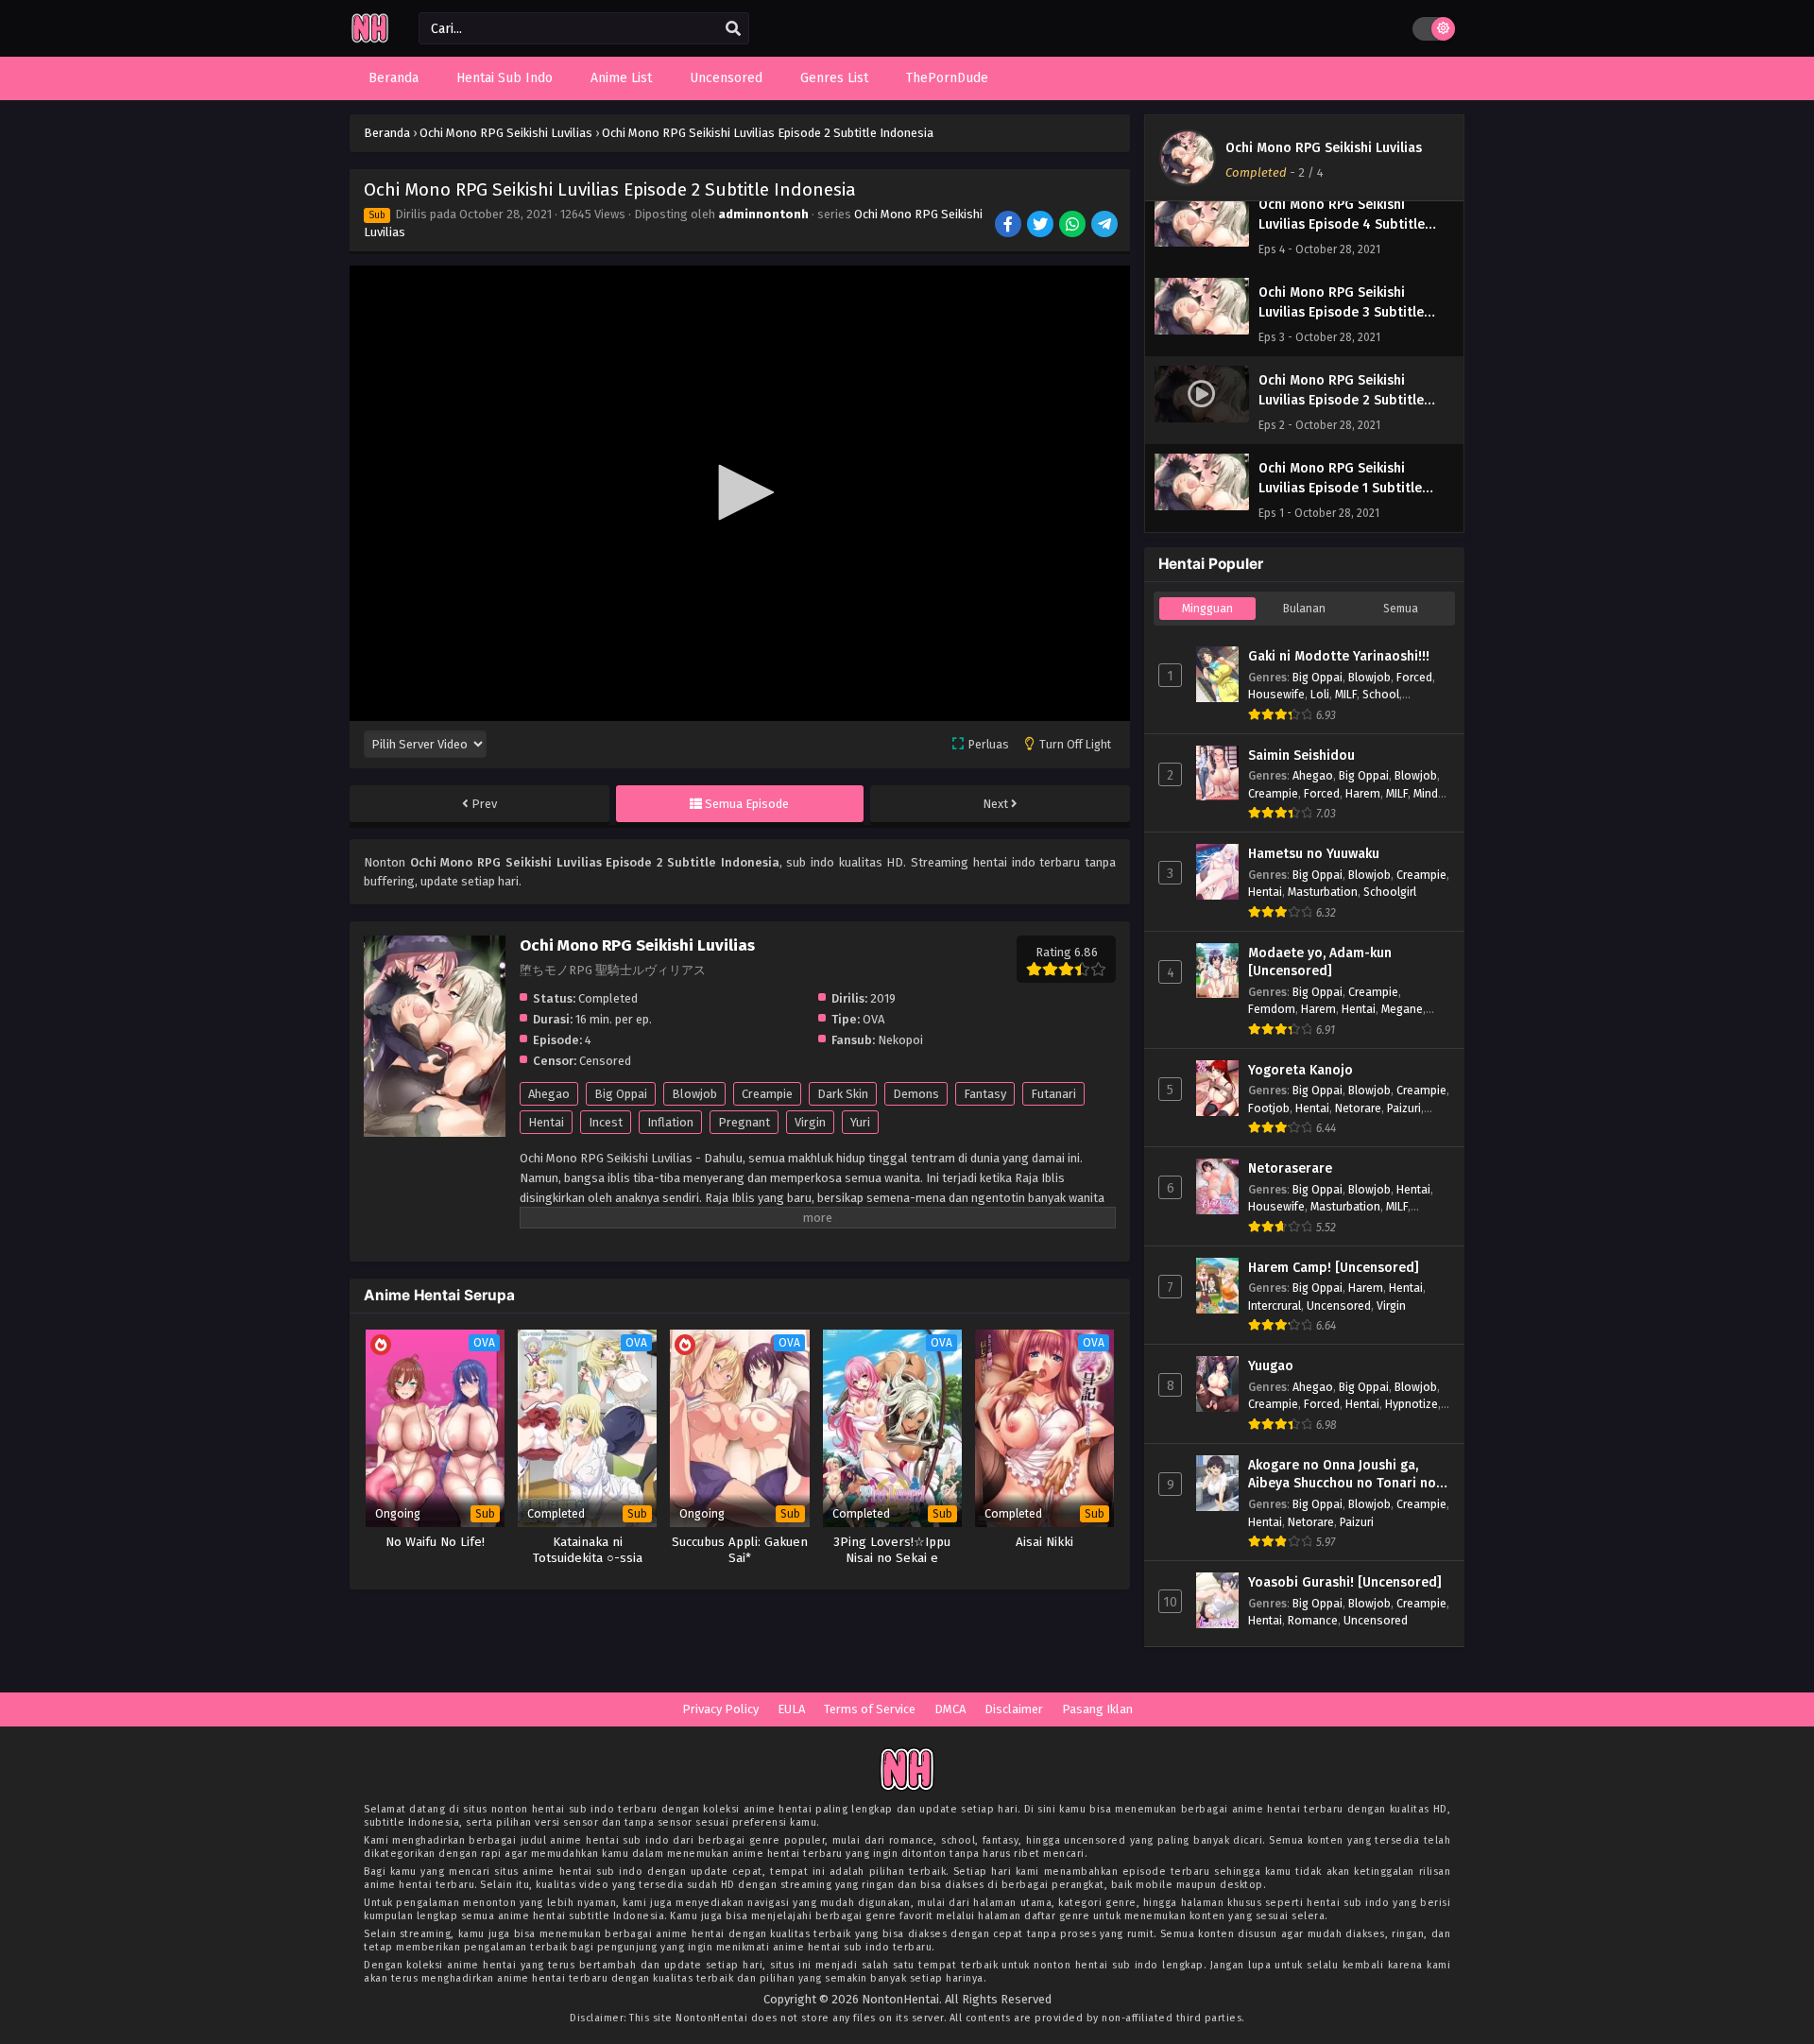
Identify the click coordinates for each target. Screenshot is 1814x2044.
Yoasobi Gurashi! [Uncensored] (1345, 1582)
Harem (1363, 793)
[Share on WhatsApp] (1074, 226)
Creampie (767, 1094)
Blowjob (694, 1094)
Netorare (1358, 1108)
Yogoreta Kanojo (1301, 1070)
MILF (1346, 694)
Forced (1414, 677)
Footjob (1269, 1108)
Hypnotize (1412, 1404)
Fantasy (985, 1094)
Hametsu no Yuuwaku (1314, 854)
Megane (1402, 1009)
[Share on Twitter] (1042, 226)
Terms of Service (870, 1709)
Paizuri (1404, 1108)
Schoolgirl (1390, 892)
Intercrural (1275, 1305)
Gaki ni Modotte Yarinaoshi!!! (1339, 656)
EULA (791, 1709)
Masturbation (1323, 892)
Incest (606, 1122)
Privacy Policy (720, 1709)
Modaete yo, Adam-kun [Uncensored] (1320, 962)
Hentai (546, 1122)
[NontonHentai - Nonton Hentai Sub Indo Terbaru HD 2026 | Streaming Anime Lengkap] (370, 40)
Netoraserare (1290, 1168)
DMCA (950, 1709)
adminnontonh (763, 214)
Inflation (670, 1122)
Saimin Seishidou (1301, 756)
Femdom (1272, 1009)
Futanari (1053, 1094)
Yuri (860, 1122)
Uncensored (1339, 1305)
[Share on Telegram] (1106, 226)
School (1381, 694)
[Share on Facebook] (1010, 226)
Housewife (1276, 694)
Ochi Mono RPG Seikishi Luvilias (1324, 148)
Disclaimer (1014, 1709)
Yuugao (1271, 1366)
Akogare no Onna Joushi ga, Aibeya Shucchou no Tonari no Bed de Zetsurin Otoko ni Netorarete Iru (1342, 1475)
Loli (1320, 694)
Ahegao (549, 1094)
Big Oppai (621, 1094)
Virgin (810, 1122)
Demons (916, 1094)
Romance (1313, 1620)
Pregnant (744, 1122)
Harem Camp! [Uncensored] (1334, 1268)
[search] (733, 29)
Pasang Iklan (1097, 1709)
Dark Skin (843, 1094)
